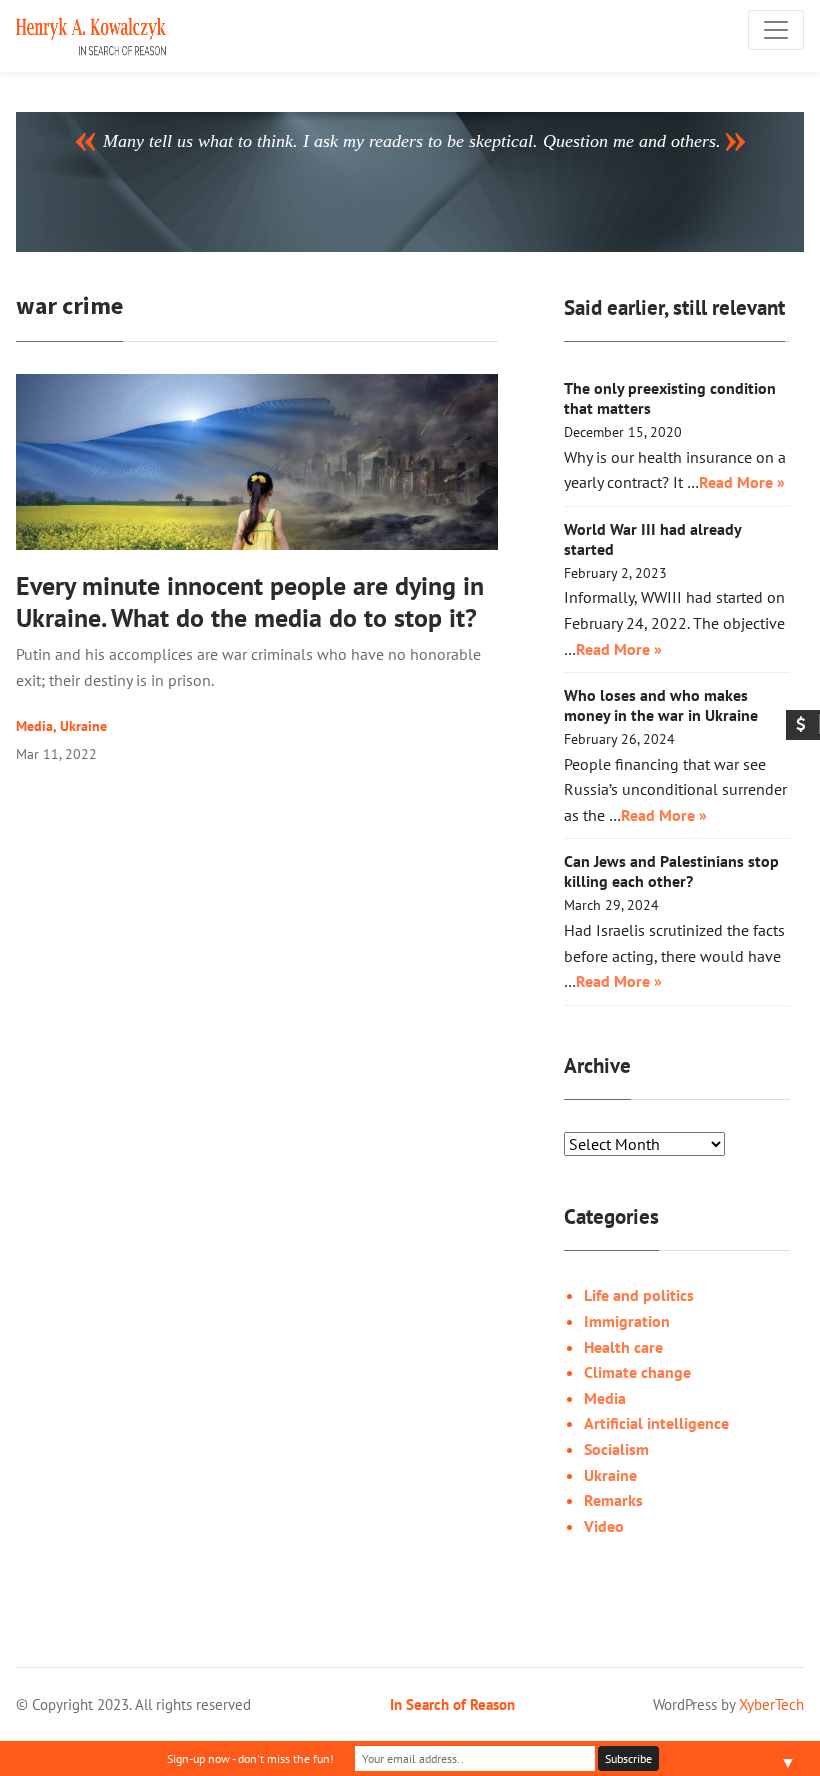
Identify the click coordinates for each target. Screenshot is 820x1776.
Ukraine (83, 726)
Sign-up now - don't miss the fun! (250, 1758)
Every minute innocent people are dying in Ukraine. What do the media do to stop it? (250, 601)
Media (34, 726)
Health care (623, 1347)
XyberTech (771, 1704)
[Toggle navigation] (776, 30)
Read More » (742, 482)
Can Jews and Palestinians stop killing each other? (671, 871)
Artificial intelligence (656, 1423)
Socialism (616, 1449)
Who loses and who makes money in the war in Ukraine (661, 705)
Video (604, 1526)
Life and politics (639, 1295)
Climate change (637, 1372)
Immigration (627, 1321)
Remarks (613, 1500)
